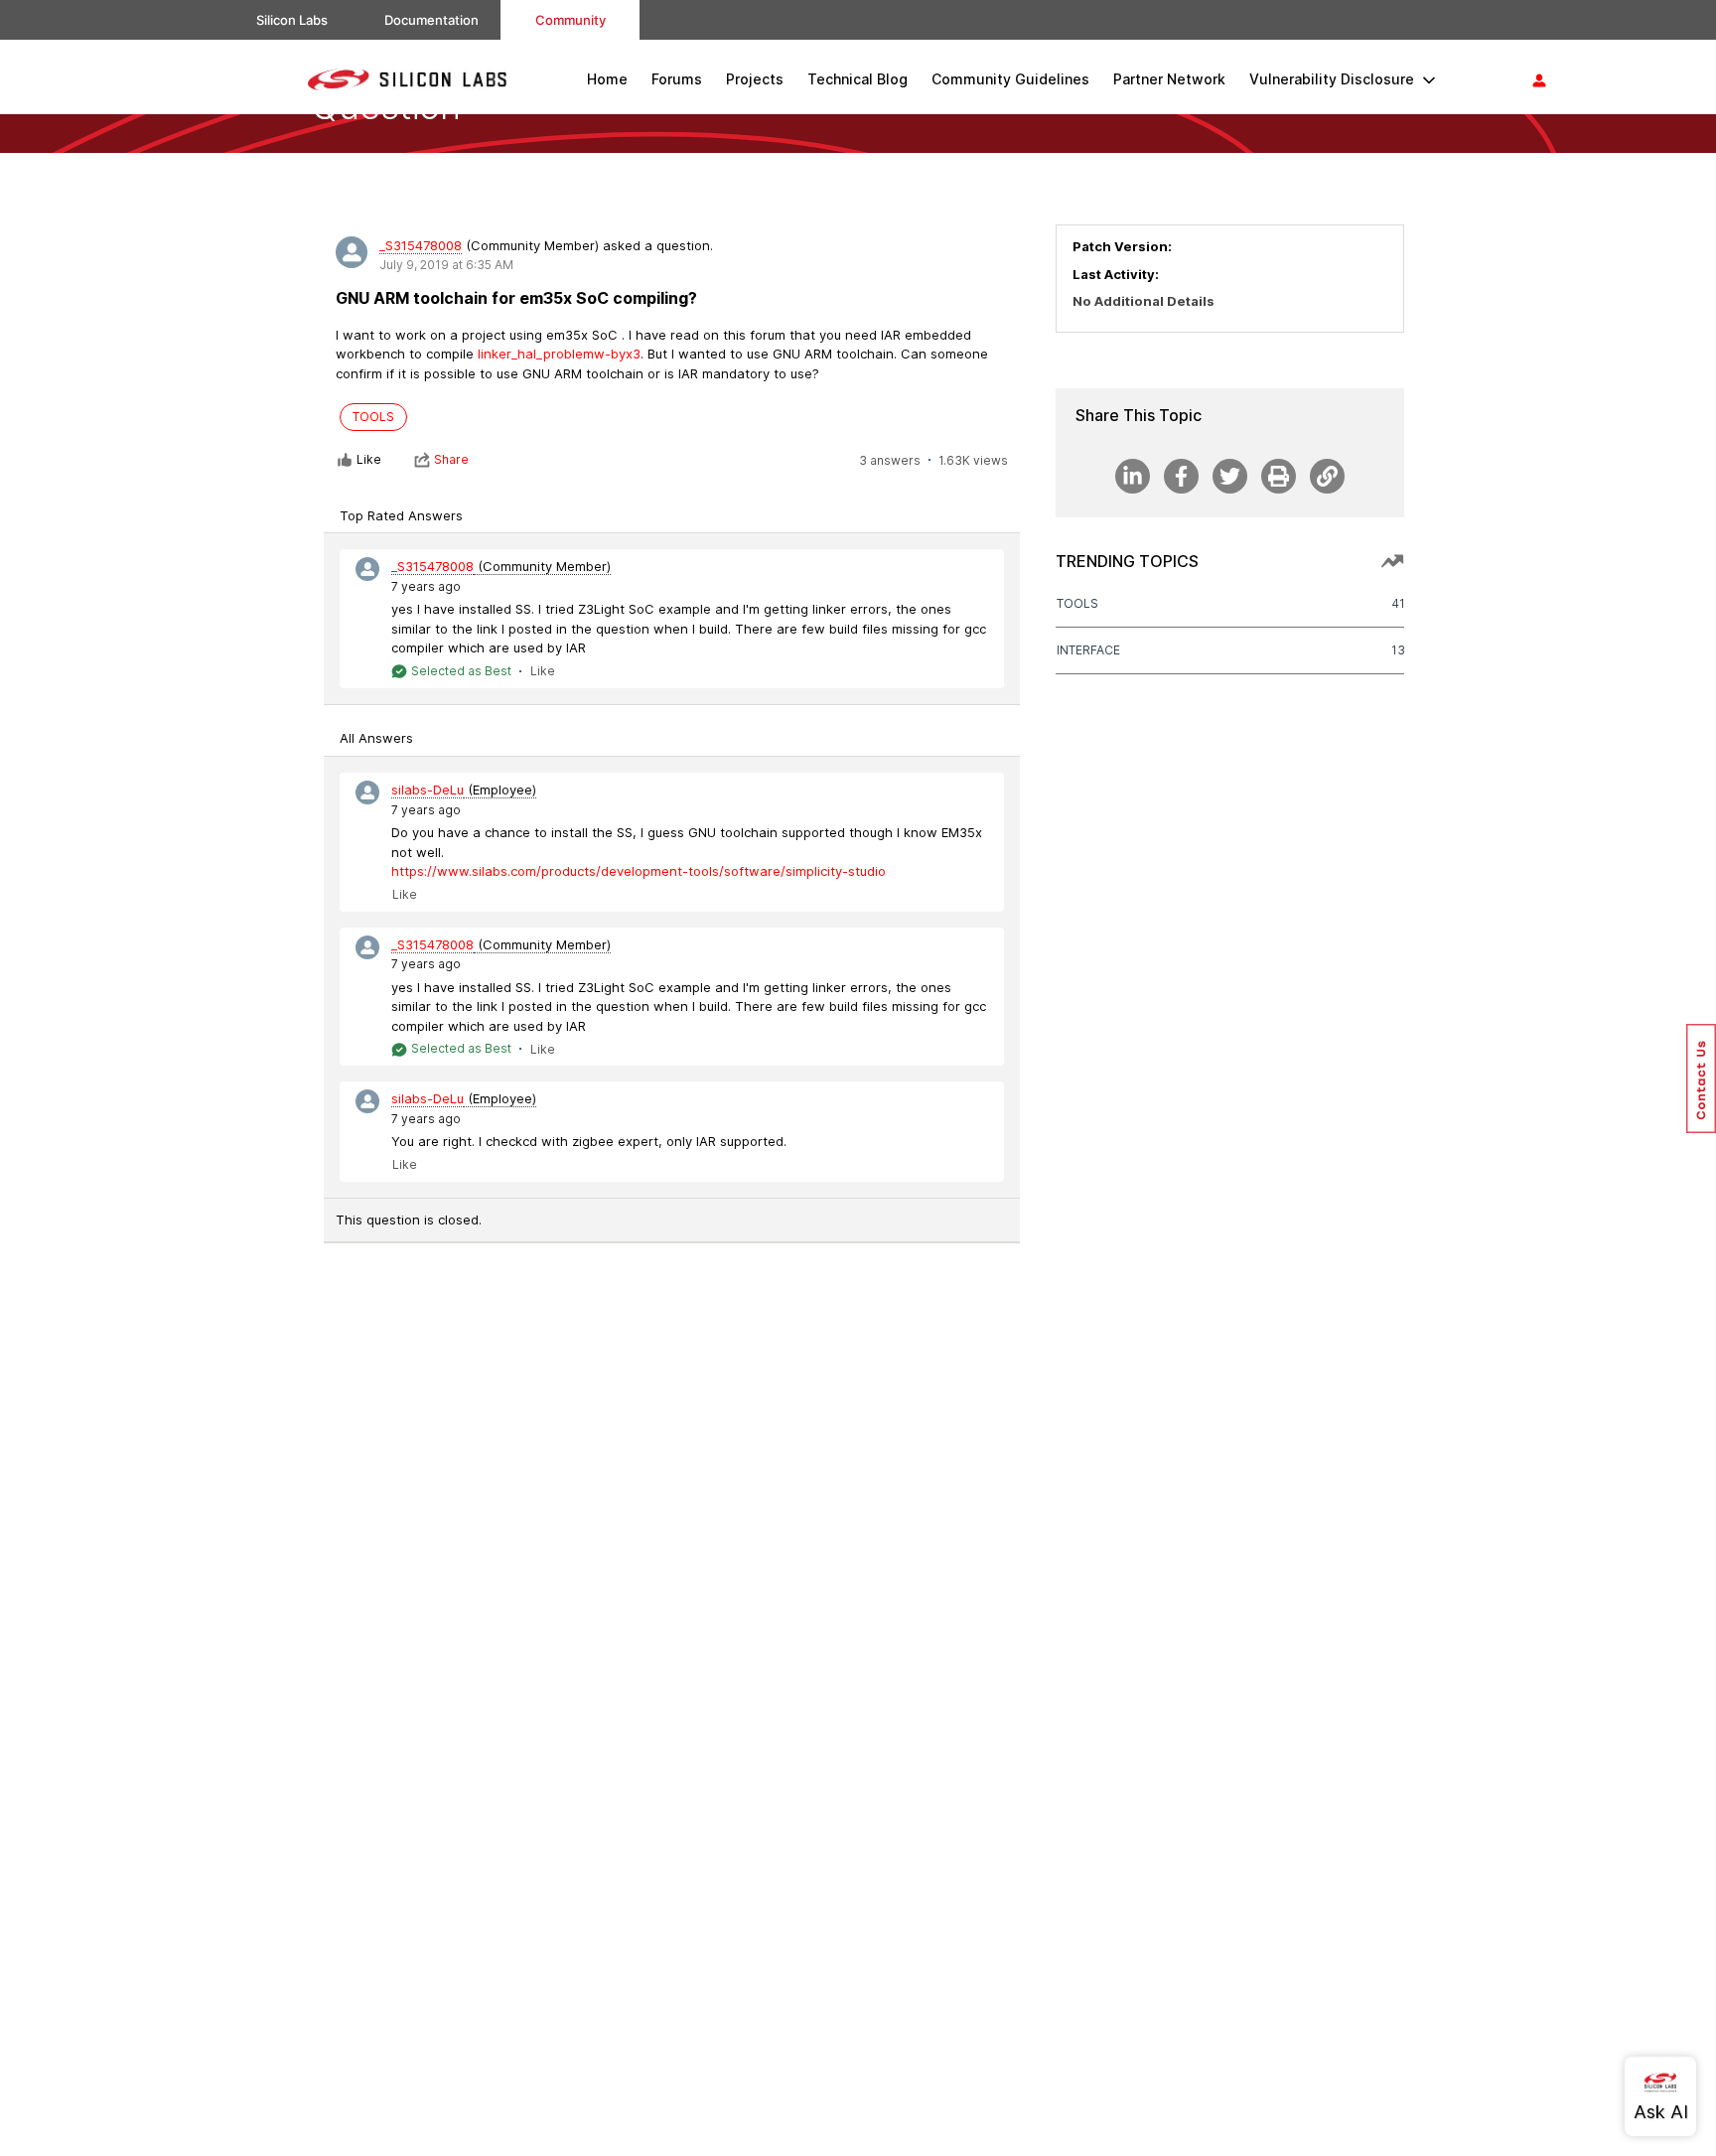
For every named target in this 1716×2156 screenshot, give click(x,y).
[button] (1701, 1078)
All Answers (376, 738)
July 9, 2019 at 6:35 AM (446, 265)
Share (451, 459)
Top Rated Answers (401, 515)
